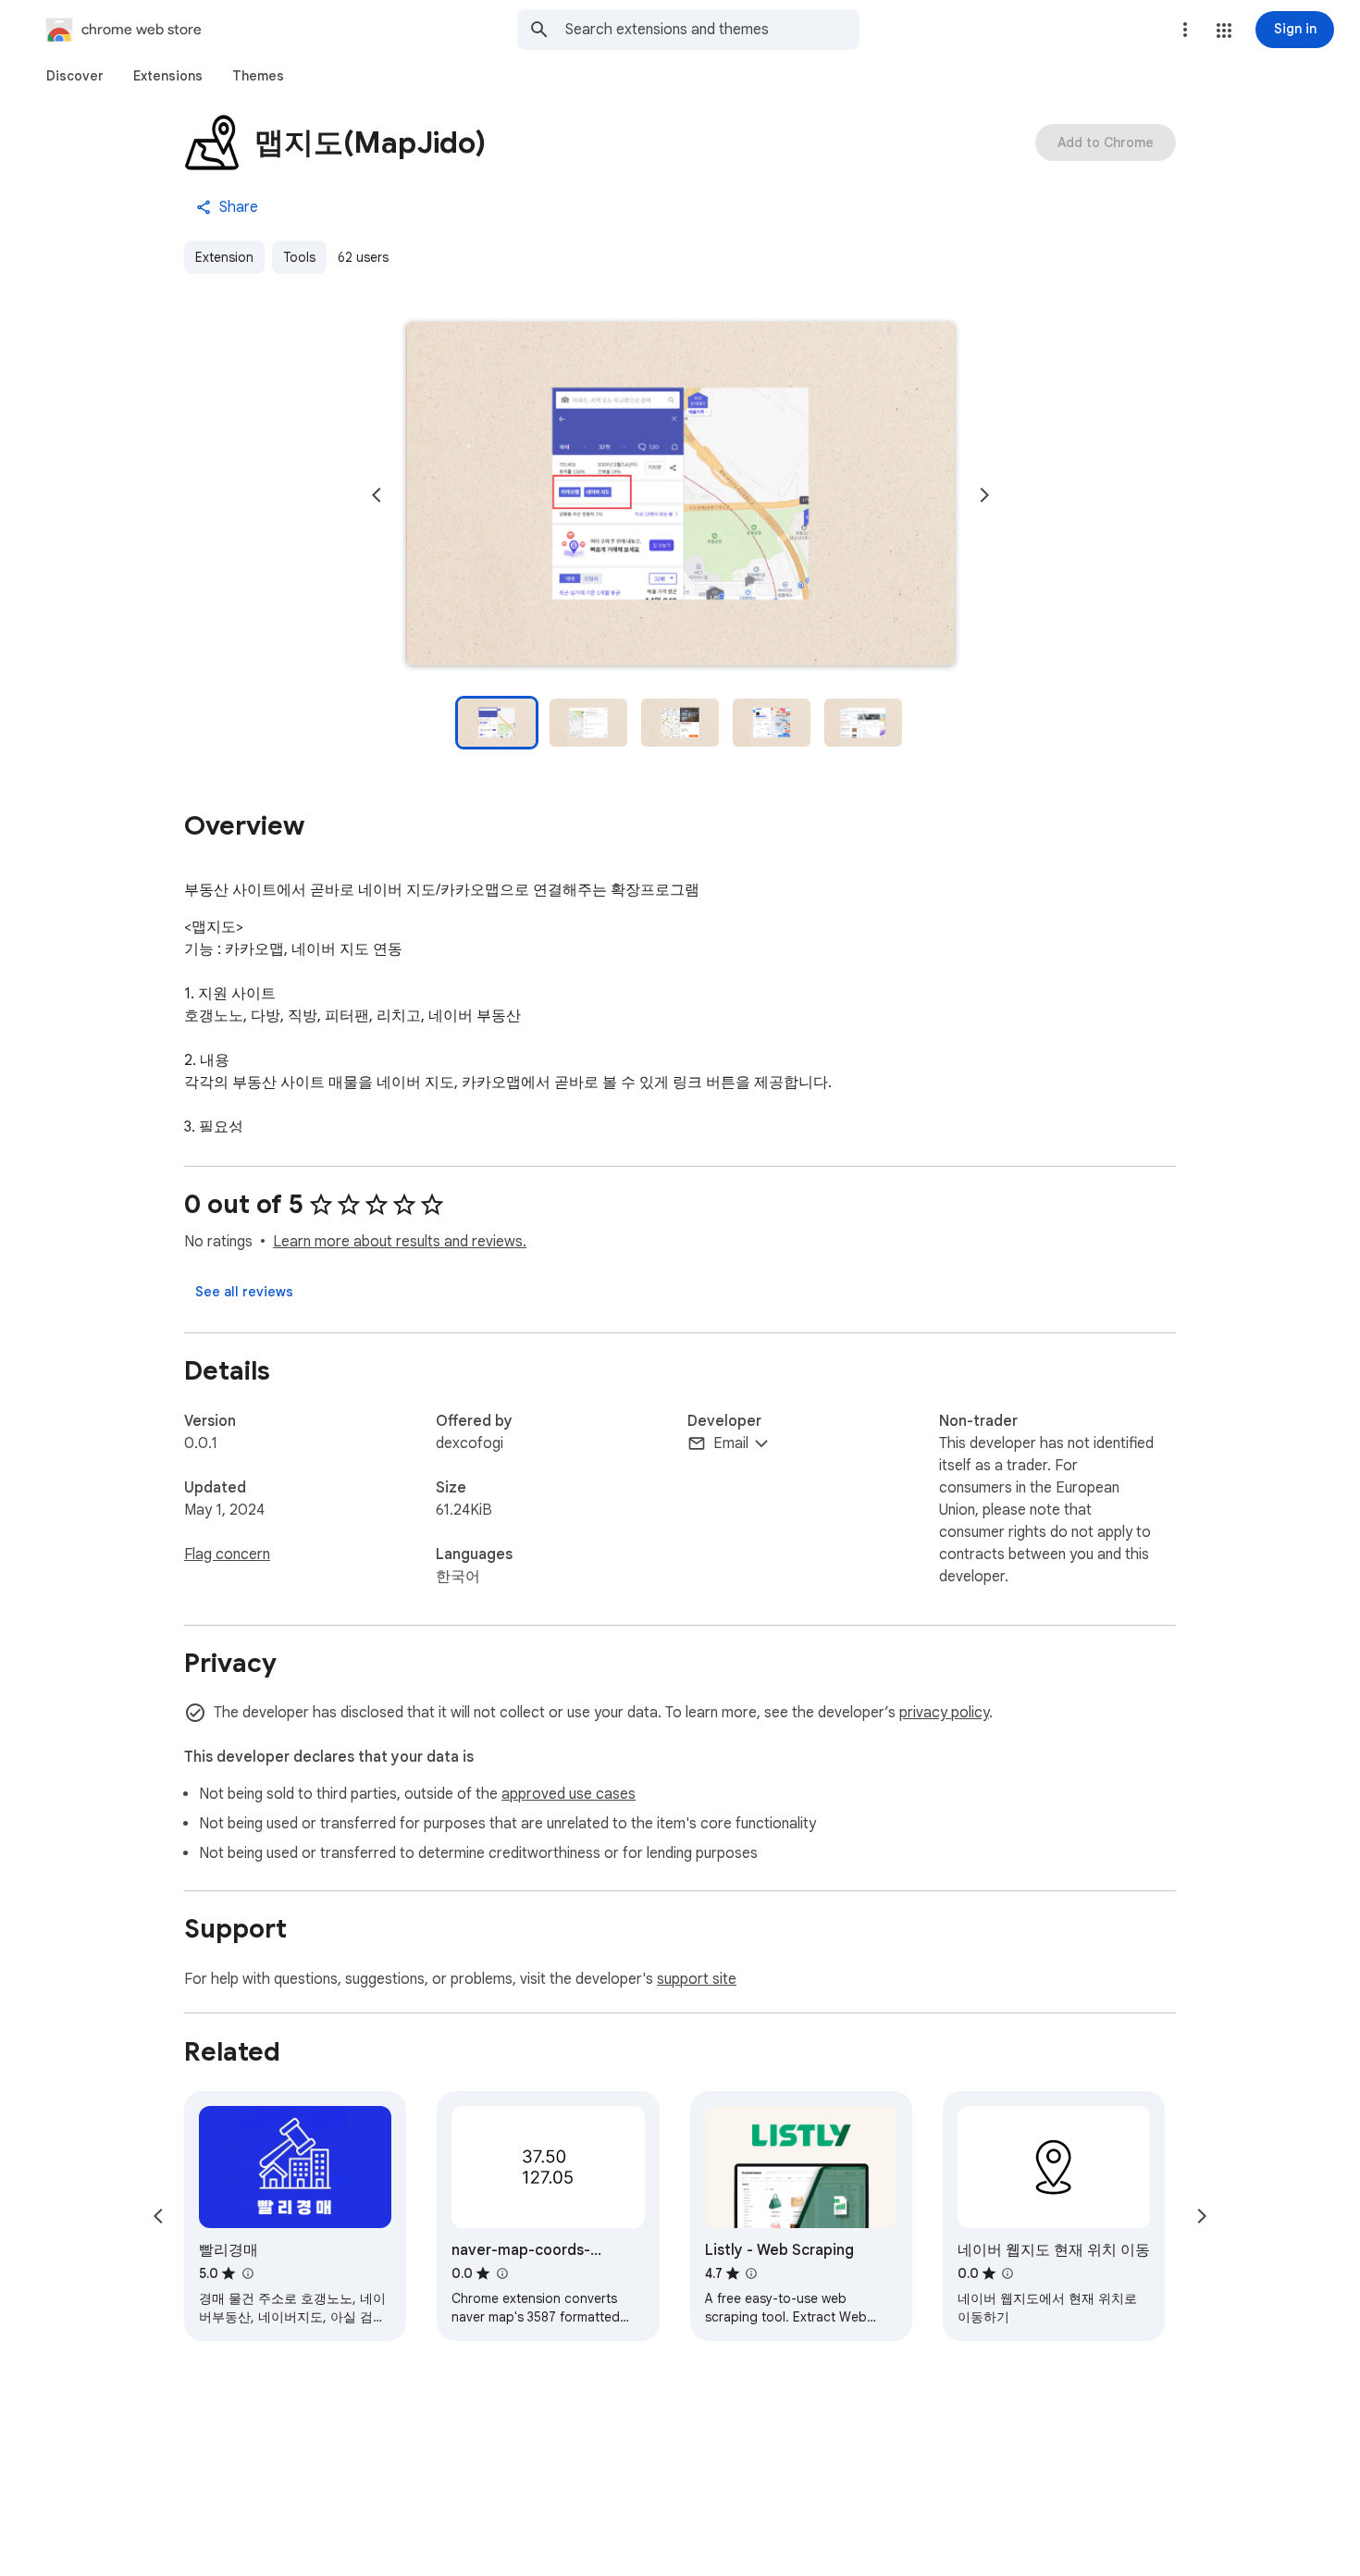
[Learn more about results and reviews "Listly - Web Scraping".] (751, 2273)
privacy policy (944, 1713)
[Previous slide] (377, 495)
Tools (299, 257)
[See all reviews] (244, 1292)
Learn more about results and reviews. (400, 1242)
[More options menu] (1185, 30)
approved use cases (569, 1794)
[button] (1224, 31)
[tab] (75, 76)
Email (731, 1443)
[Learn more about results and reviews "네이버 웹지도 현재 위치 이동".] (1008, 2273)
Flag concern (227, 1554)
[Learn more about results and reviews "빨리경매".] (247, 2273)
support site (697, 1979)
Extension (224, 257)
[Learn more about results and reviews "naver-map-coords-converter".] (501, 2273)
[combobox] (712, 30)
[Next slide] (984, 495)
